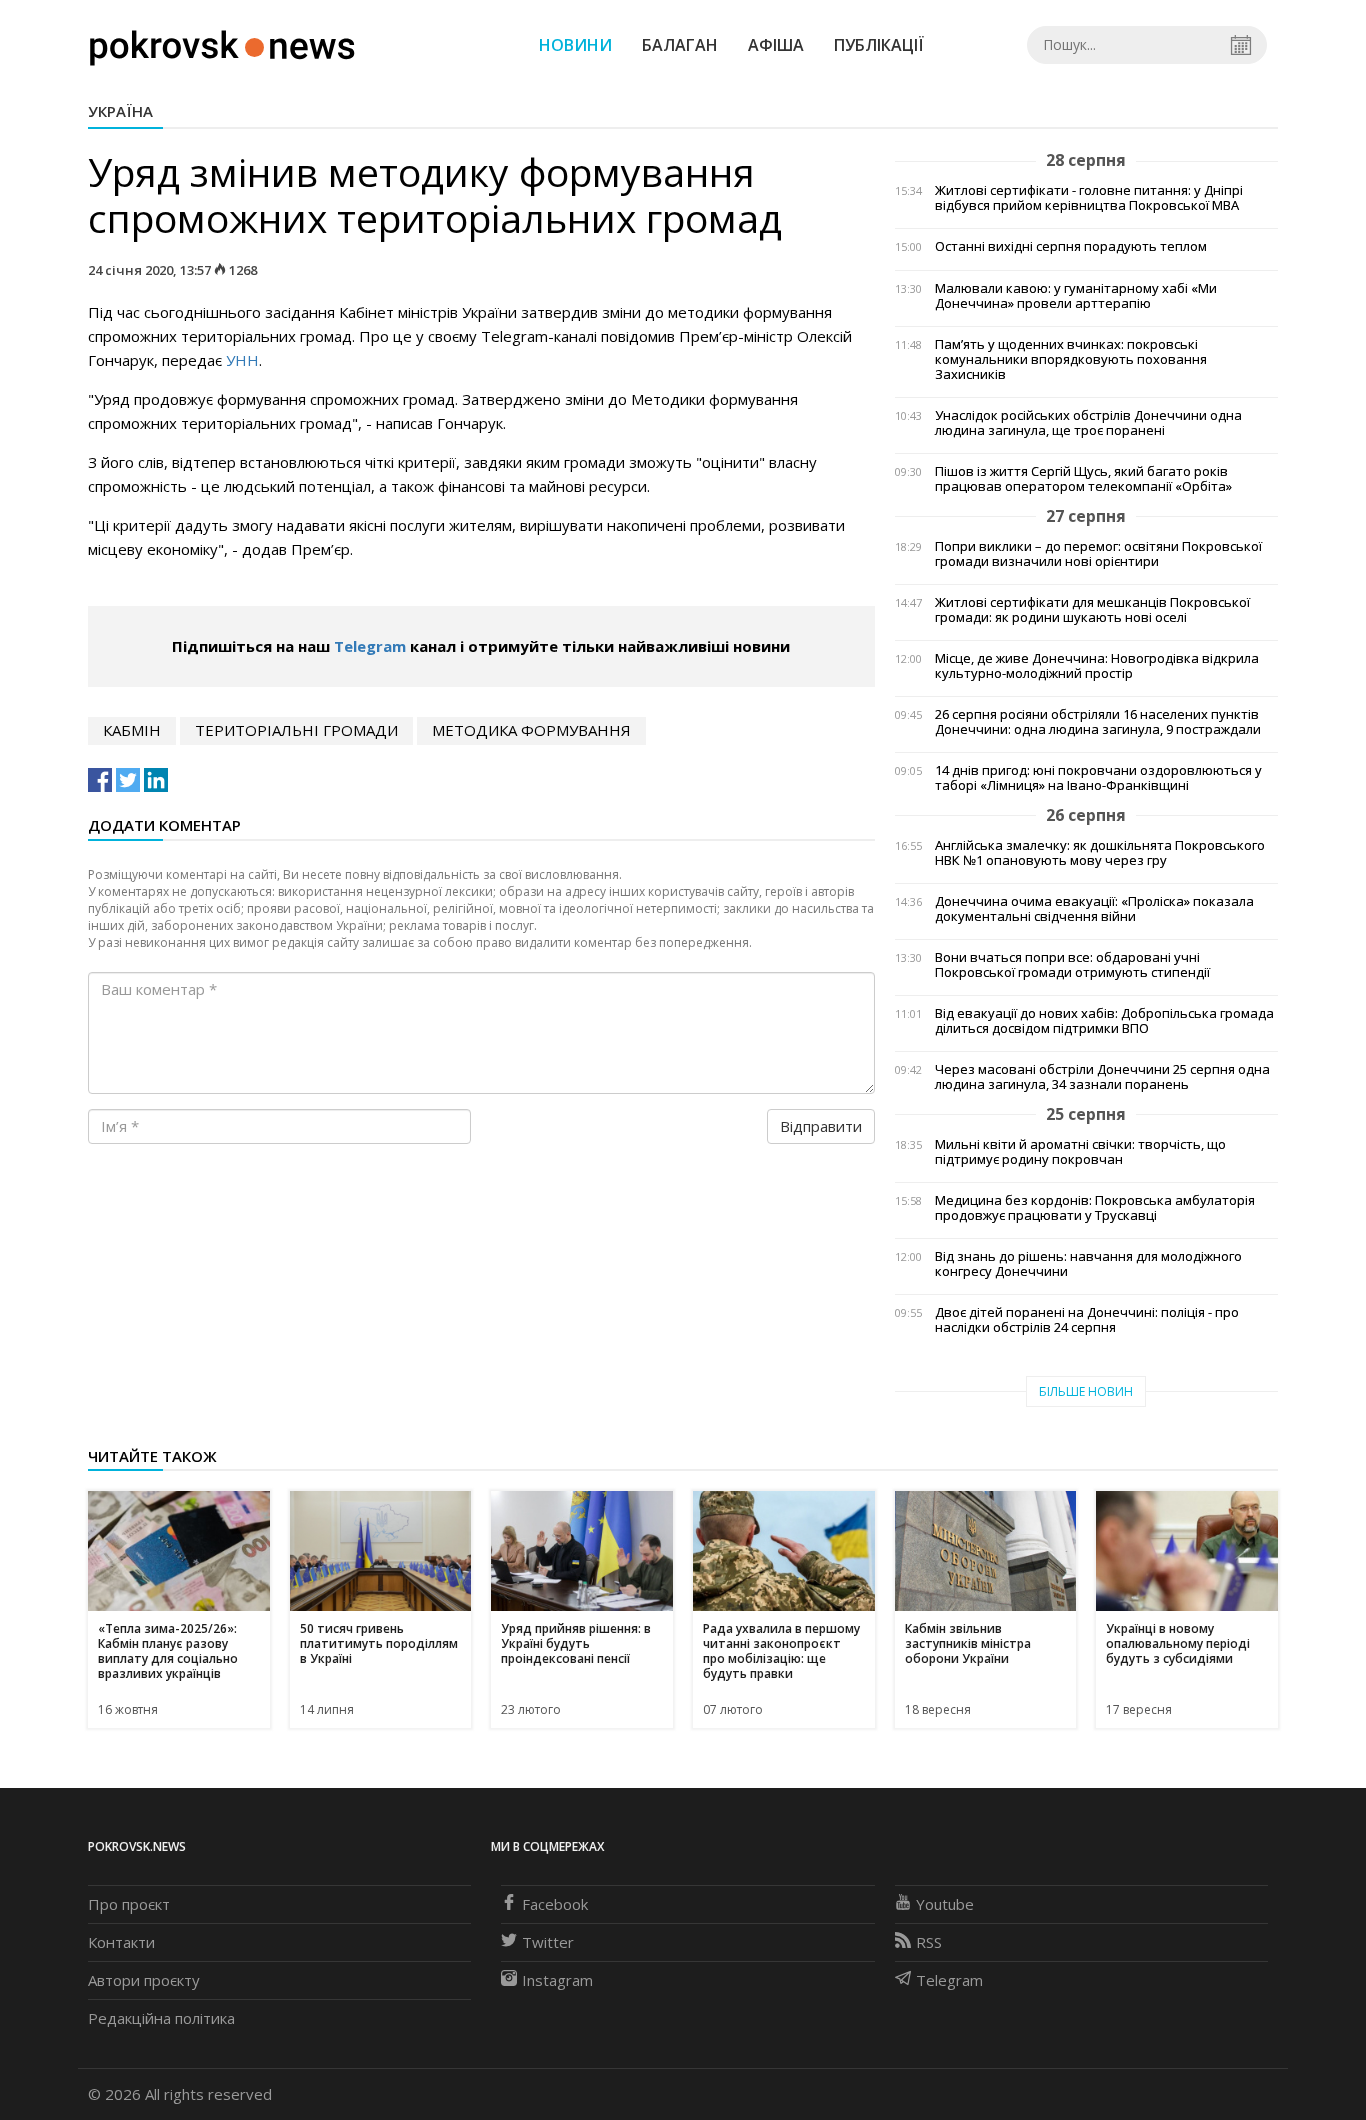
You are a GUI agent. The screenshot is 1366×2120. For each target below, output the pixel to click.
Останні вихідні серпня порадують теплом (1071, 246)
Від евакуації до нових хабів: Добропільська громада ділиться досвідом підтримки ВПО (1104, 1021)
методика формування (531, 730)
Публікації (879, 45)
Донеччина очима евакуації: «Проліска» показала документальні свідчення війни (1094, 909)
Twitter (548, 1942)
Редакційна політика (161, 2018)
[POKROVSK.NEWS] (222, 43)
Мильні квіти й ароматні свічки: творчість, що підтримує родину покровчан (1080, 1152)
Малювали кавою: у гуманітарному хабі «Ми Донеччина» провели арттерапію (1076, 296)
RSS (929, 1942)
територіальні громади (296, 730)
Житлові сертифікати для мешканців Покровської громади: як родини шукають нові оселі (1092, 610)
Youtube (945, 1904)
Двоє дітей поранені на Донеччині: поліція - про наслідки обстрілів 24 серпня (1087, 1320)
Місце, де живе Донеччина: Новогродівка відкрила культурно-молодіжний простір (1097, 666)
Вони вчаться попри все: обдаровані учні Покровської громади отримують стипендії (1072, 965)
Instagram (557, 1980)
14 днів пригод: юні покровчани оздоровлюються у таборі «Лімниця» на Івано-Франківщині (1098, 778)
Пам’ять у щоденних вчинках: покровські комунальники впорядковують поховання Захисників (1071, 359)
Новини (575, 45)
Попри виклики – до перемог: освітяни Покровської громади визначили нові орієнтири (1098, 554)
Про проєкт (129, 1904)
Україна (120, 111)
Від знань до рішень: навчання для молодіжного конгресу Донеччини (1088, 1264)
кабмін (132, 730)
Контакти (121, 1942)
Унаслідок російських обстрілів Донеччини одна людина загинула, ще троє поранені (1088, 423)
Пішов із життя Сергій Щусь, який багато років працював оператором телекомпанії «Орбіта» (1083, 479)
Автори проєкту (144, 1980)
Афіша (776, 45)
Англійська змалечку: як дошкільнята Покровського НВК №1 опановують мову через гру (1100, 853)
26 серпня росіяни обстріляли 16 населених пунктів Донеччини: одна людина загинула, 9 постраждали (1098, 722)
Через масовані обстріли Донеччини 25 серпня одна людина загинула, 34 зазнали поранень (1102, 1077)
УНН (242, 360)
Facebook (555, 1904)
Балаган (680, 45)
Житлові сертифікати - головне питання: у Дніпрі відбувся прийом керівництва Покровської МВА (1089, 198)
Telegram (370, 646)
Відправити (821, 1126)
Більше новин (1086, 1391)
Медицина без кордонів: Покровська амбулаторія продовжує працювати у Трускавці (1095, 1208)
